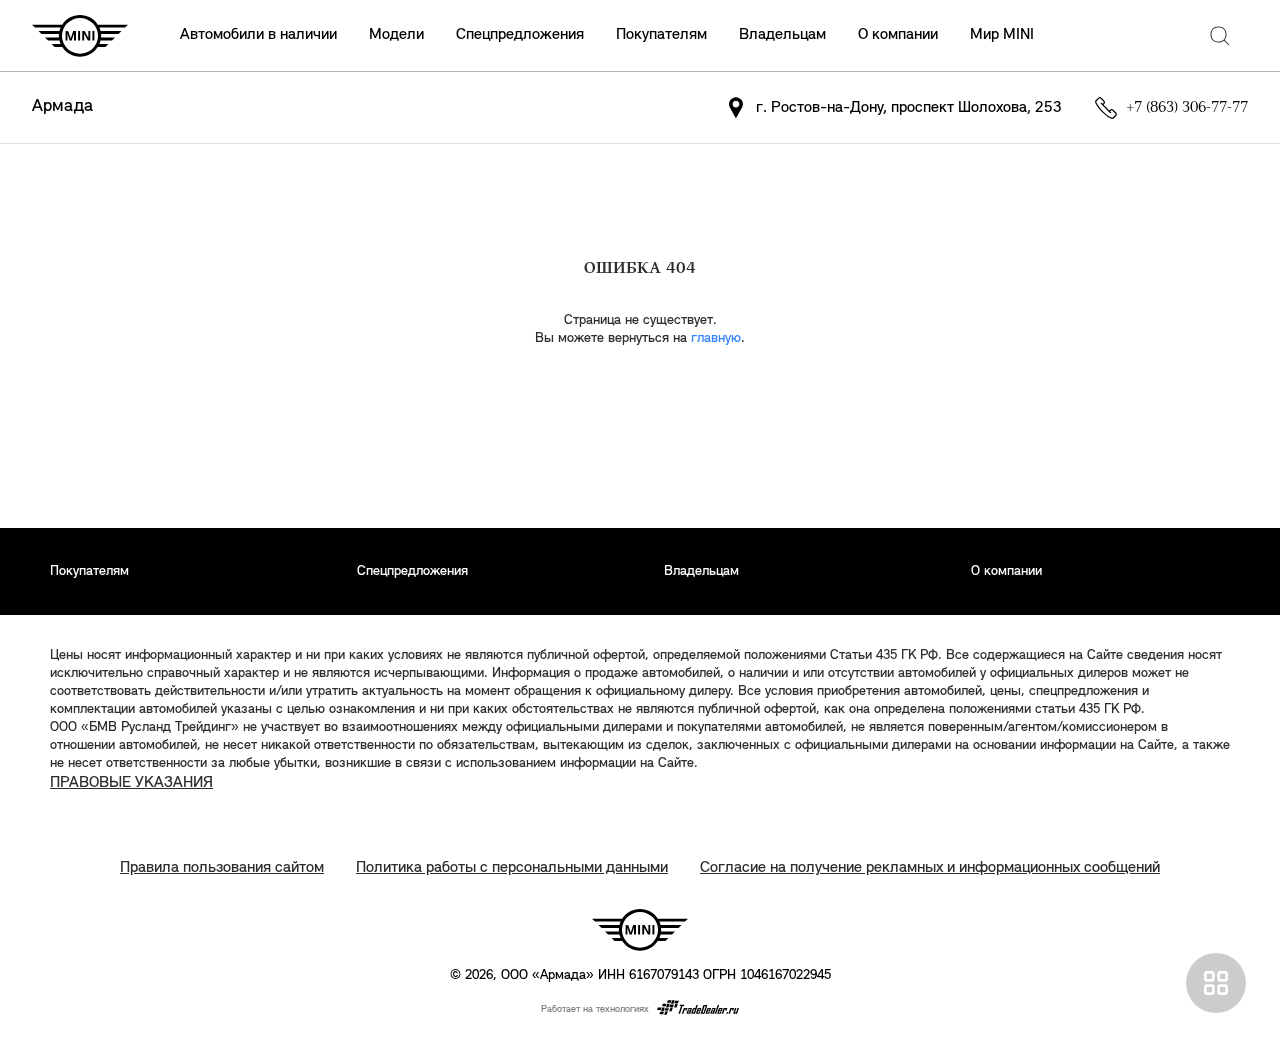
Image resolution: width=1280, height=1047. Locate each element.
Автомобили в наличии (258, 35)
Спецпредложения (520, 35)
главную (716, 338)
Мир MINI (1002, 35)
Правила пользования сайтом (222, 868)
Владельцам (782, 35)
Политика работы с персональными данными (512, 868)
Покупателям (661, 35)
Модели (396, 35)
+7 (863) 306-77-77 (1187, 108)
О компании (898, 35)
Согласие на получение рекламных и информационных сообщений (930, 868)
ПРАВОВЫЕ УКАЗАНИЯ (131, 783)
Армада (62, 107)
